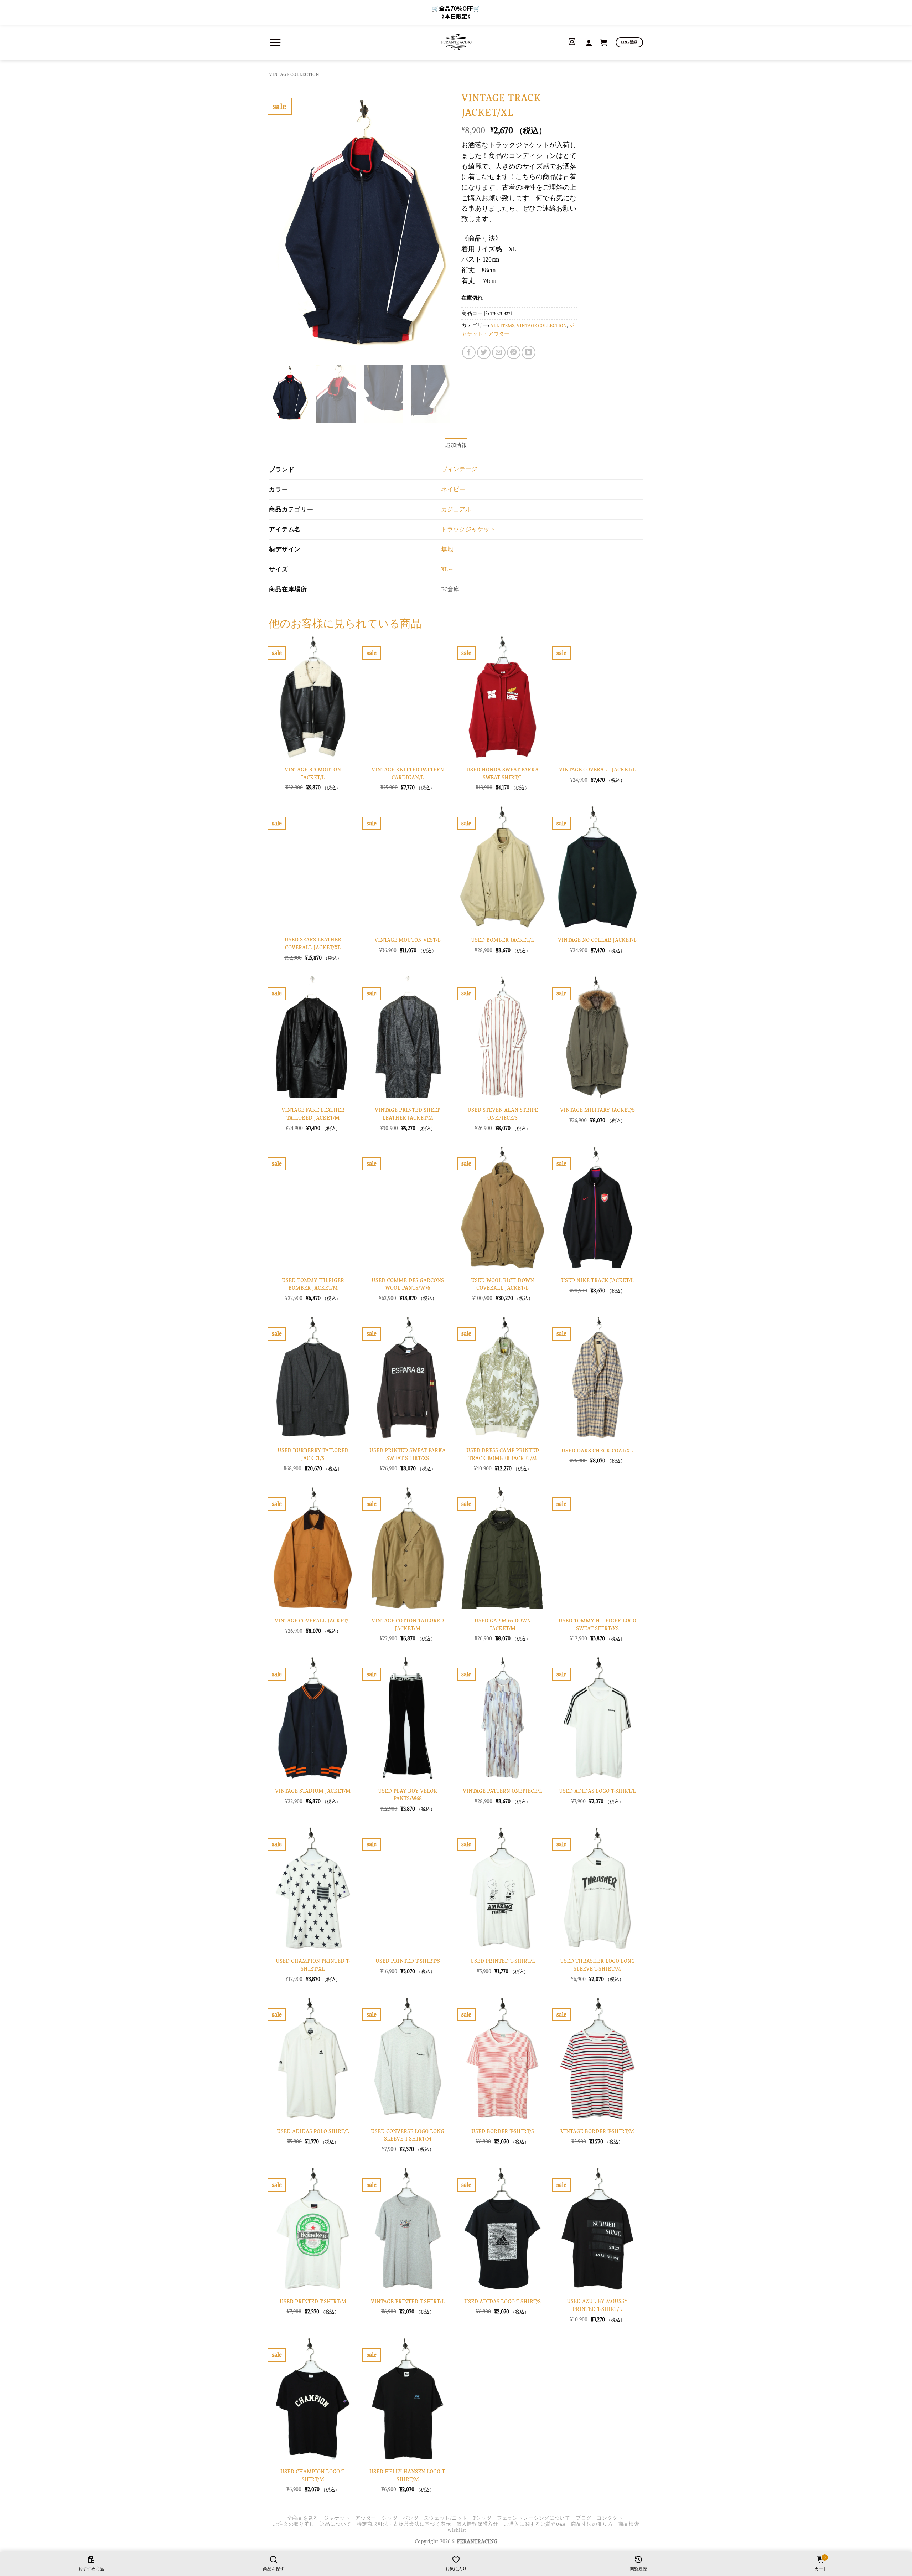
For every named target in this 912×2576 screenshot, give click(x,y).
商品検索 (629, 2524)
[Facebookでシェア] (469, 352)
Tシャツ (482, 2518)
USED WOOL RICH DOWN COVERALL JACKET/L (502, 1284)
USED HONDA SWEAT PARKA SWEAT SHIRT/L (502, 773)
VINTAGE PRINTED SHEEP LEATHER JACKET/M (408, 1114)
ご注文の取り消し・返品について (312, 2524)
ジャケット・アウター (350, 2518)
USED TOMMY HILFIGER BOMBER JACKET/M (313, 1284)
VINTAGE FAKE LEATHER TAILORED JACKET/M (313, 1114)
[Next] (438, 223)
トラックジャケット (468, 529)
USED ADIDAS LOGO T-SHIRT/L (597, 1791)
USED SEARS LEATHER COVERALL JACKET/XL (313, 943)
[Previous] (281, 223)
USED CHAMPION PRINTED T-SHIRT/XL (313, 1965)
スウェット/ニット (446, 2518)
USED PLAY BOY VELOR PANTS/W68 (408, 1795)
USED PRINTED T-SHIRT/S (408, 1961)
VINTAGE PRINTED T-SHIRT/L (408, 2301)
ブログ (584, 2518)
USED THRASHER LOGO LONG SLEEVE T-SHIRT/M (597, 1965)
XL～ (447, 569)
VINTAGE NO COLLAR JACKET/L (597, 940)
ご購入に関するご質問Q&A (535, 2524)
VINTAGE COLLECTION (294, 74)
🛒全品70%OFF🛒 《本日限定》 (456, 12)
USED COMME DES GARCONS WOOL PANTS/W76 (408, 1284)
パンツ (410, 2518)
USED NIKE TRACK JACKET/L (597, 1280)
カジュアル (456, 509)
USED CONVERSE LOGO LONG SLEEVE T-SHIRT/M (408, 2135)
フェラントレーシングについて (534, 2518)
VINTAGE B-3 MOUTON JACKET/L (313, 773)
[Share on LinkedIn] (528, 352)
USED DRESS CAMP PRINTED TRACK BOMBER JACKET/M (503, 1454)
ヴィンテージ (459, 469)
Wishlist (457, 2530)
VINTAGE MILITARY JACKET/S (597, 1110)
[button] (275, 42)
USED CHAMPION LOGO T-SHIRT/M (313, 2475)
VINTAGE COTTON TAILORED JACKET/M (408, 1624)
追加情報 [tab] (456, 445)
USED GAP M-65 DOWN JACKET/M (503, 1624)
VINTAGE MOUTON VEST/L (408, 940)
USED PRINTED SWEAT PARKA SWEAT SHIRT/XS (408, 1454)
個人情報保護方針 (477, 2524)
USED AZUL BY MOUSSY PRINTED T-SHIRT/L (597, 2305)
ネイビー (453, 489)
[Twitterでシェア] (484, 352)
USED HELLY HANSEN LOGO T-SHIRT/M (408, 2475)
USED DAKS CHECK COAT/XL (597, 1450)
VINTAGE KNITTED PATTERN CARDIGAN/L (408, 773)
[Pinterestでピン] (514, 352)
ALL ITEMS (502, 326)
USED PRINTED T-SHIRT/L (503, 1961)
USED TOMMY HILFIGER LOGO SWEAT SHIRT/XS (597, 1624)
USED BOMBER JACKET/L (502, 940)
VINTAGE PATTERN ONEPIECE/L (502, 1791)
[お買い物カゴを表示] (604, 42)
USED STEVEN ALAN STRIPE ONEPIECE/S (503, 1114)
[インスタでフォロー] (572, 42)
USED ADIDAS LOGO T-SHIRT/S (502, 2301)
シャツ (389, 2518)
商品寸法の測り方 (592, 2524)
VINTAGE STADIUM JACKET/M (313, 1791)
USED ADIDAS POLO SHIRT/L (313, 2131)
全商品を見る (303, 2518)
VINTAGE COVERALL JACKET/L (597, 770)
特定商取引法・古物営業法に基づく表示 (404, 2524)
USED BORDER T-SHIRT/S (503, 2131)
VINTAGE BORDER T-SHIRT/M (597, 2131)
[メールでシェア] (499, 352)
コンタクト (610, 2518)
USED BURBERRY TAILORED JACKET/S (313, 1454)
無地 (447, 549)
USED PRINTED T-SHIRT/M (313, 2301)
